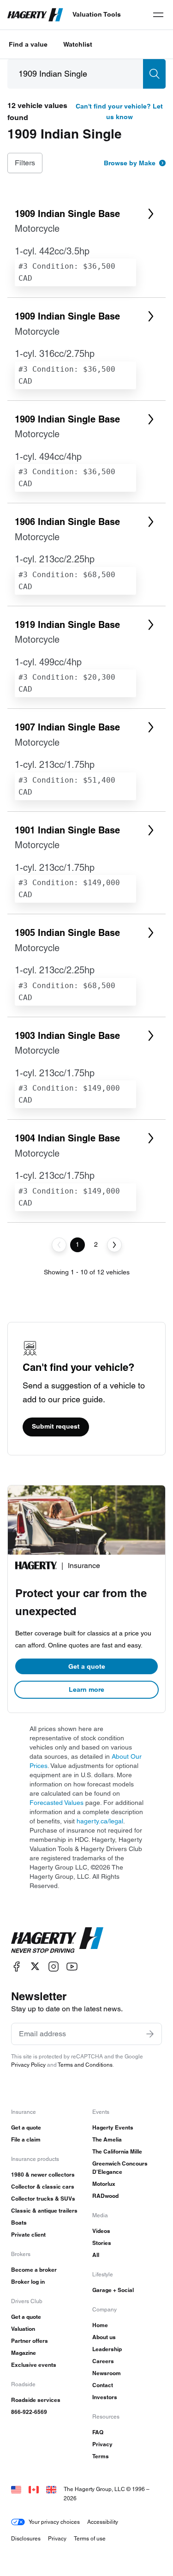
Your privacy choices (54, 2522)
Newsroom (107, 2373)
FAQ (98, 2432)
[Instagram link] (54, 1966)
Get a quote (87, 1666)
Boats (19, 2223)
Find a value (28, 44)
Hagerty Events (113, 2127)
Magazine (24, 2353)
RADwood (105, 2196)
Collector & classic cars (43, 2187)
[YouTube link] (72, 1966)
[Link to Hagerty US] (16, 2489)
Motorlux (104, 2184)
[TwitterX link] (35, 1966)
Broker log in (28, 2282)
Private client (28, 2235)
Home (100, 2325)
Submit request (56, 1426)
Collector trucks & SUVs (43, 2199)
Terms (101, 2456)
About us (104, 2337)
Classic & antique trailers (44, 2211)
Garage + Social (113, 2290)
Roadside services (36, 2400)
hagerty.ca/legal (100, 1821)
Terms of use (90, 2538)
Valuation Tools (97, 14)
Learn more (86, 1689)
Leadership (107, 2349)
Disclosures (26, 2538)
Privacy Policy (28, 2065)
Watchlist (78, 44)
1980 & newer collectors (43, 2175)
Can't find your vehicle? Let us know (119, 112)
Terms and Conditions (85, 2065)
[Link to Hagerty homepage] (57, 1940)
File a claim (26, 2139)
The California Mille (117, 2151)
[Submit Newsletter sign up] (150, 2034)
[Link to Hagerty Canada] (34, 2489)
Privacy (102, 2444)
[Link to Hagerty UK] (51, 2489)
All (96, 2255)
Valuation (23, 2329)
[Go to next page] (114, 1245)
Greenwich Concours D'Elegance (120, 2168)
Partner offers (30, 2341)
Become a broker (34, 2270)
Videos (101, 2231)
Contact (103, 2385)
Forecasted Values (57, 1803)
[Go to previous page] (59, 1245)
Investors (105, 2397)
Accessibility (103, 2522)
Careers (103, 2361)
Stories (102, 2243)
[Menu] (158, 15)
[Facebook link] (17, 1966)
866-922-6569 (29, 2412)
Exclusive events (34, 2365)
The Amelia (107, 2139)
